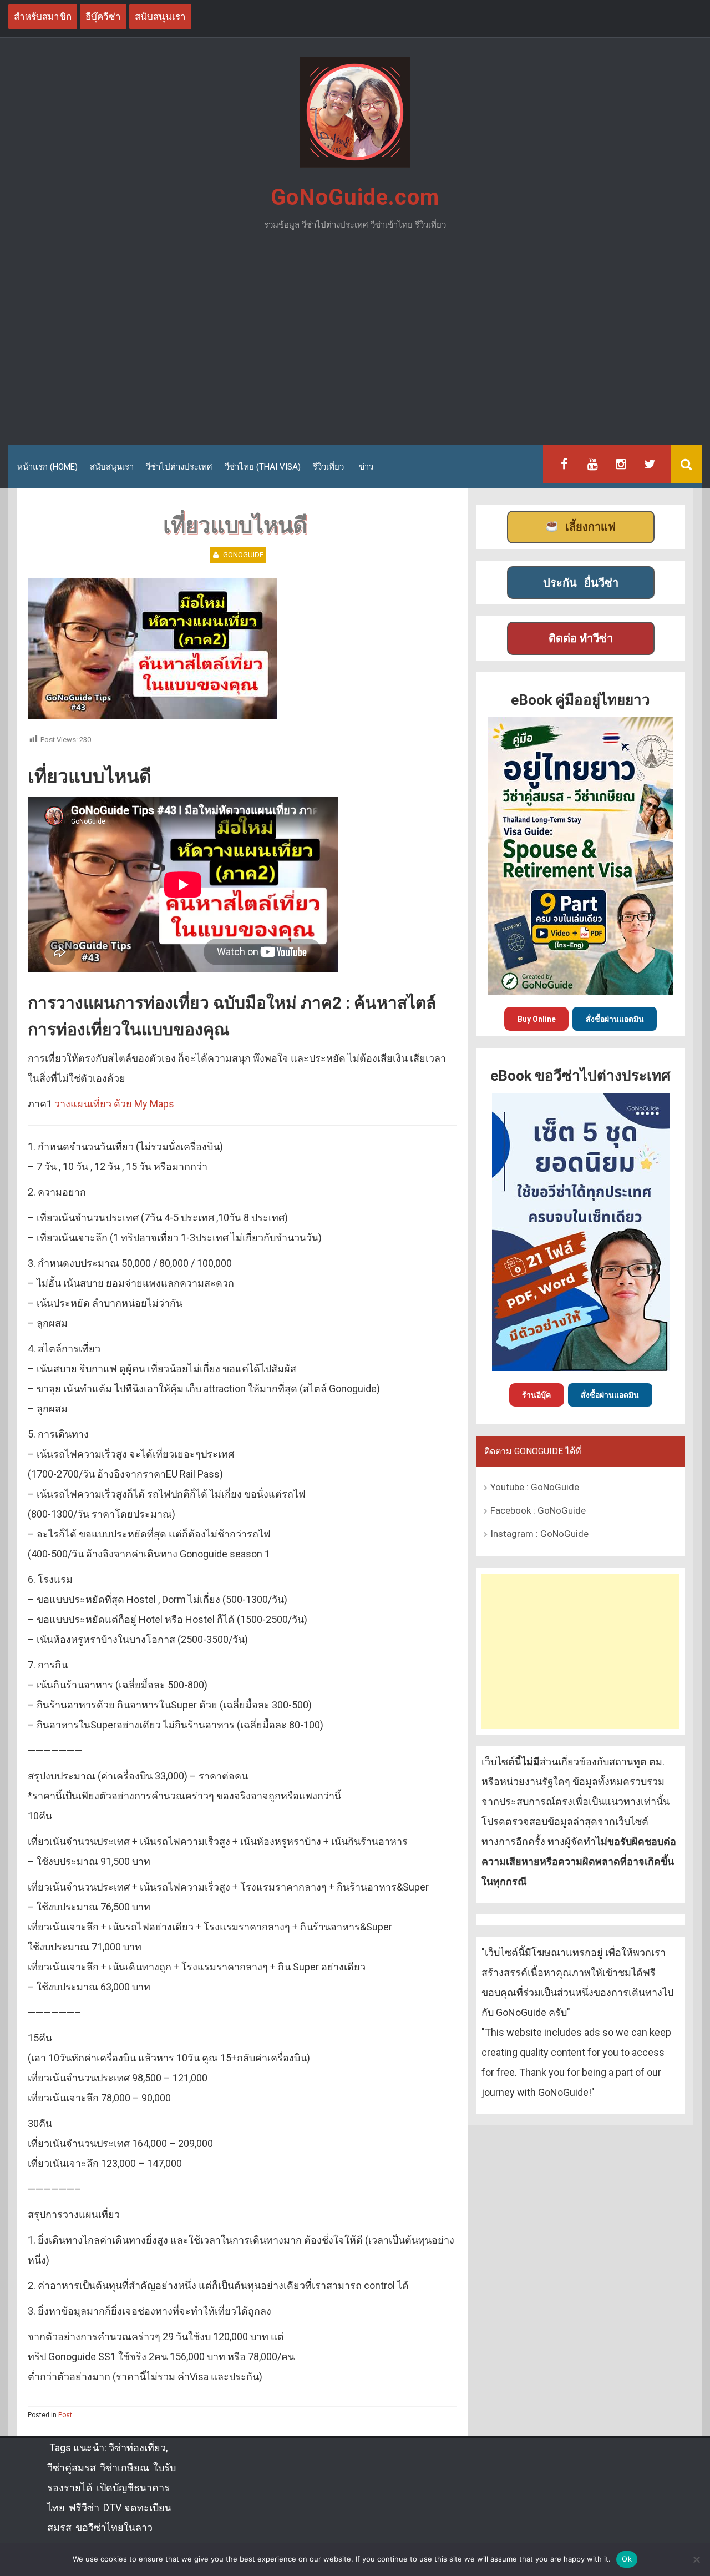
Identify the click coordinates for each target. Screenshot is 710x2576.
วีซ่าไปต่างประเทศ (179, 467)
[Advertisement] (355, 342)
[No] (696, 2559)
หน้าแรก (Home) (47, 467)
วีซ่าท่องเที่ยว (137, 2448)
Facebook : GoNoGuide (538, 1510)
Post (65, 2415)
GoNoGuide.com (355, 197)
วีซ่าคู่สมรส (72, 2467)
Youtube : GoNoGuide (535, 1487)
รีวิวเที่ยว (328, 467)
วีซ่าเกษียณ (125, 2467)
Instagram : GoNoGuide (539, 1534)
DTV (112, 2507)
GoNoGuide (243, 555)
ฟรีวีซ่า (84, 2507)
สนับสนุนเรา (112, 467)
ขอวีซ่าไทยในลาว (114, 2527)
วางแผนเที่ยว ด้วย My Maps (114, 1104)
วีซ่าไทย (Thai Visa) (263, 467)
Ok (627, 2559)
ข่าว (366, 467)
